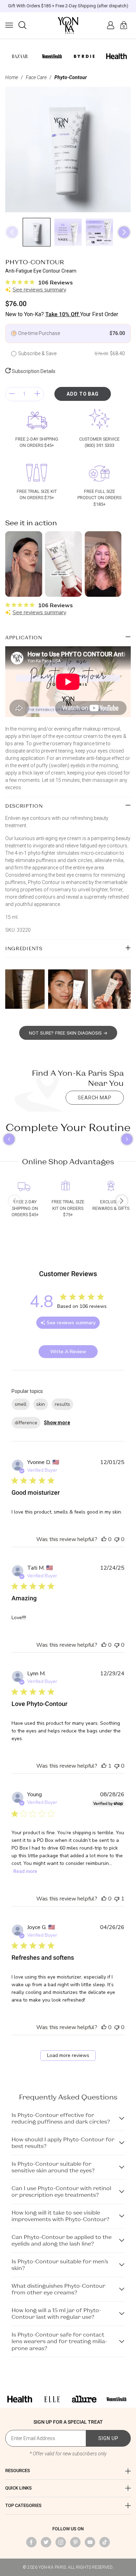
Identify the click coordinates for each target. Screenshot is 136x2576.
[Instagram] (61, 2542)
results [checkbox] (62, 1404)
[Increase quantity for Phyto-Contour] (37, 394)
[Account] (111, 25)
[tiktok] (105, 2542)
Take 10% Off (63, 314)
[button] (9, 25)
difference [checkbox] (26, 1423)
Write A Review (68, 1352)
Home (12, 77)
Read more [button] (25, 1871)
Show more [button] (57, 1423)
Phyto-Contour (71, 77)
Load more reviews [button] (68, 2055)
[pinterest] (75, 2542)
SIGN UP (108, 2438)
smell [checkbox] (21, 1404)
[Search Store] (22, 25)
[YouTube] (90, 2542)
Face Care (36, 77)
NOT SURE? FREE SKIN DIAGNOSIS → (68, 1033)
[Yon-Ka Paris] (68, 25)
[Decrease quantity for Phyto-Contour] (12, 394)
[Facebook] (31, 2542)
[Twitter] (46, 2542)
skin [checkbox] (41, 1404)
